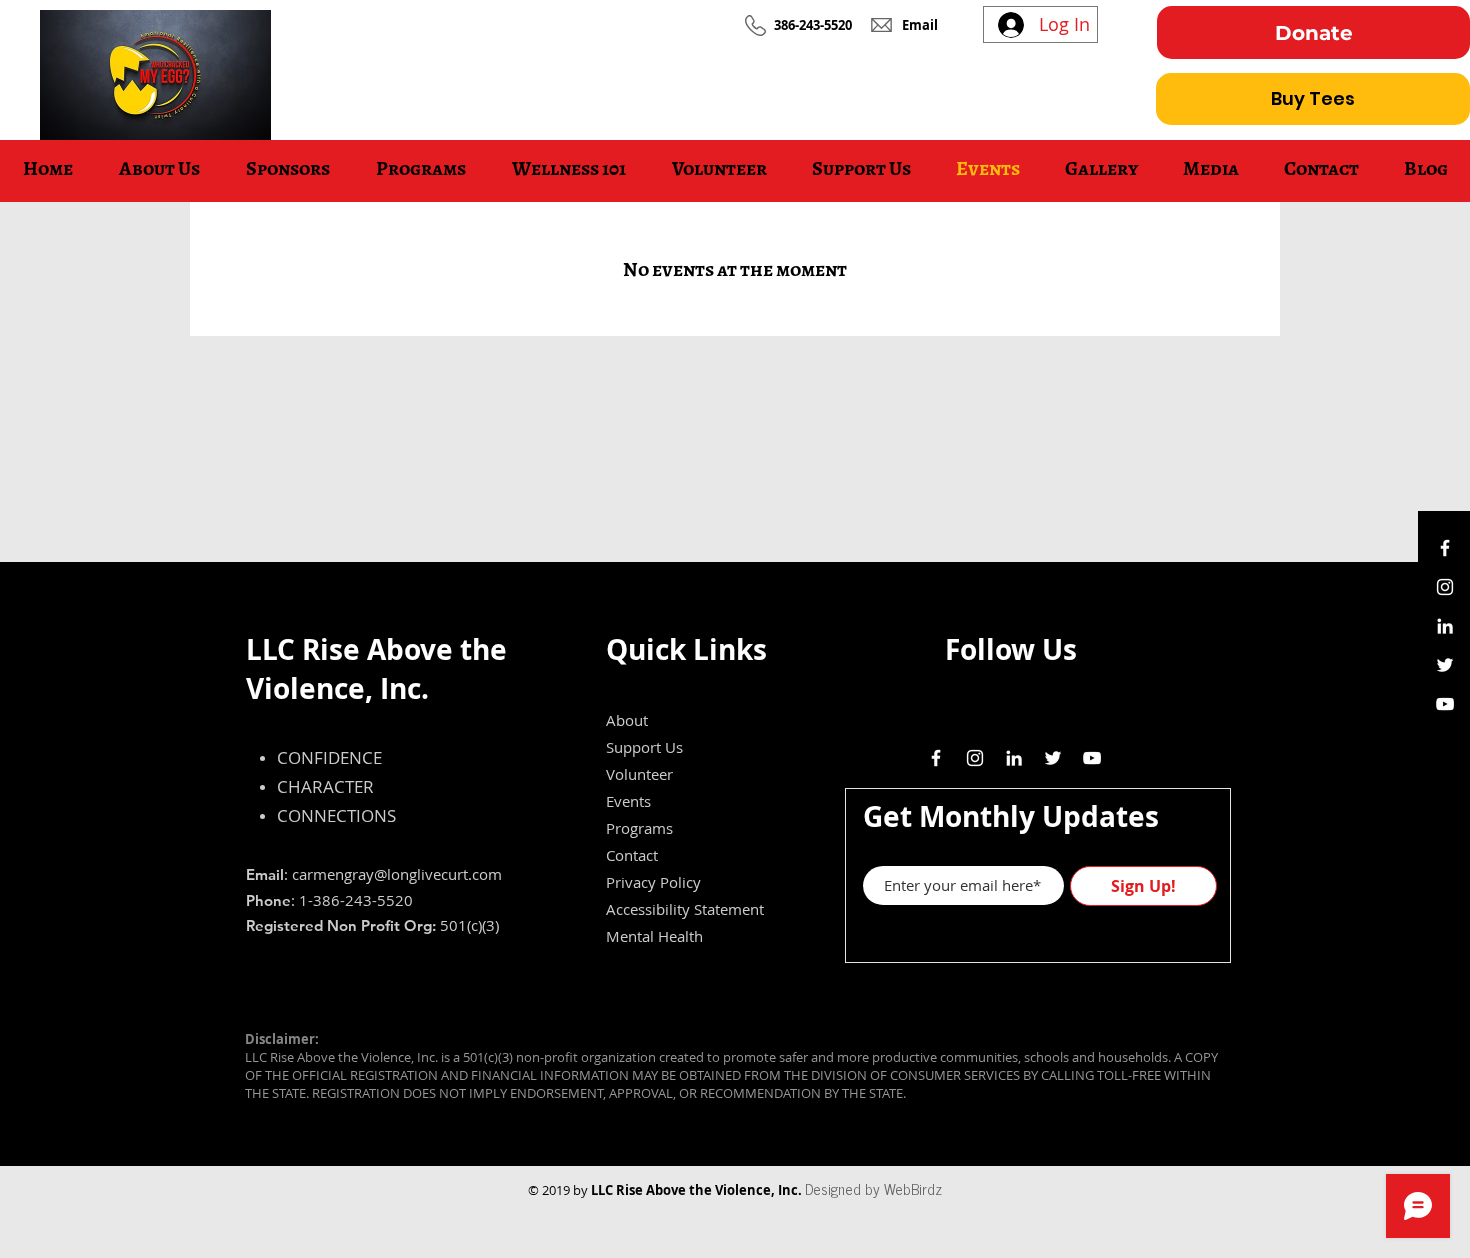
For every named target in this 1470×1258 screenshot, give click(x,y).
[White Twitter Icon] (1445, 665)
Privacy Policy (653, 882)
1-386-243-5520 (356, 900)
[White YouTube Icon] (1445, 704)
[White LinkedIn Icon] (1445, 626)
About (627, 720)
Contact (632, 855)
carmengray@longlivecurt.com (397, 874)
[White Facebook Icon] (1445, 548)
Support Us (644, 747)
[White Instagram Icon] (1445, 587)
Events (628, 801)
